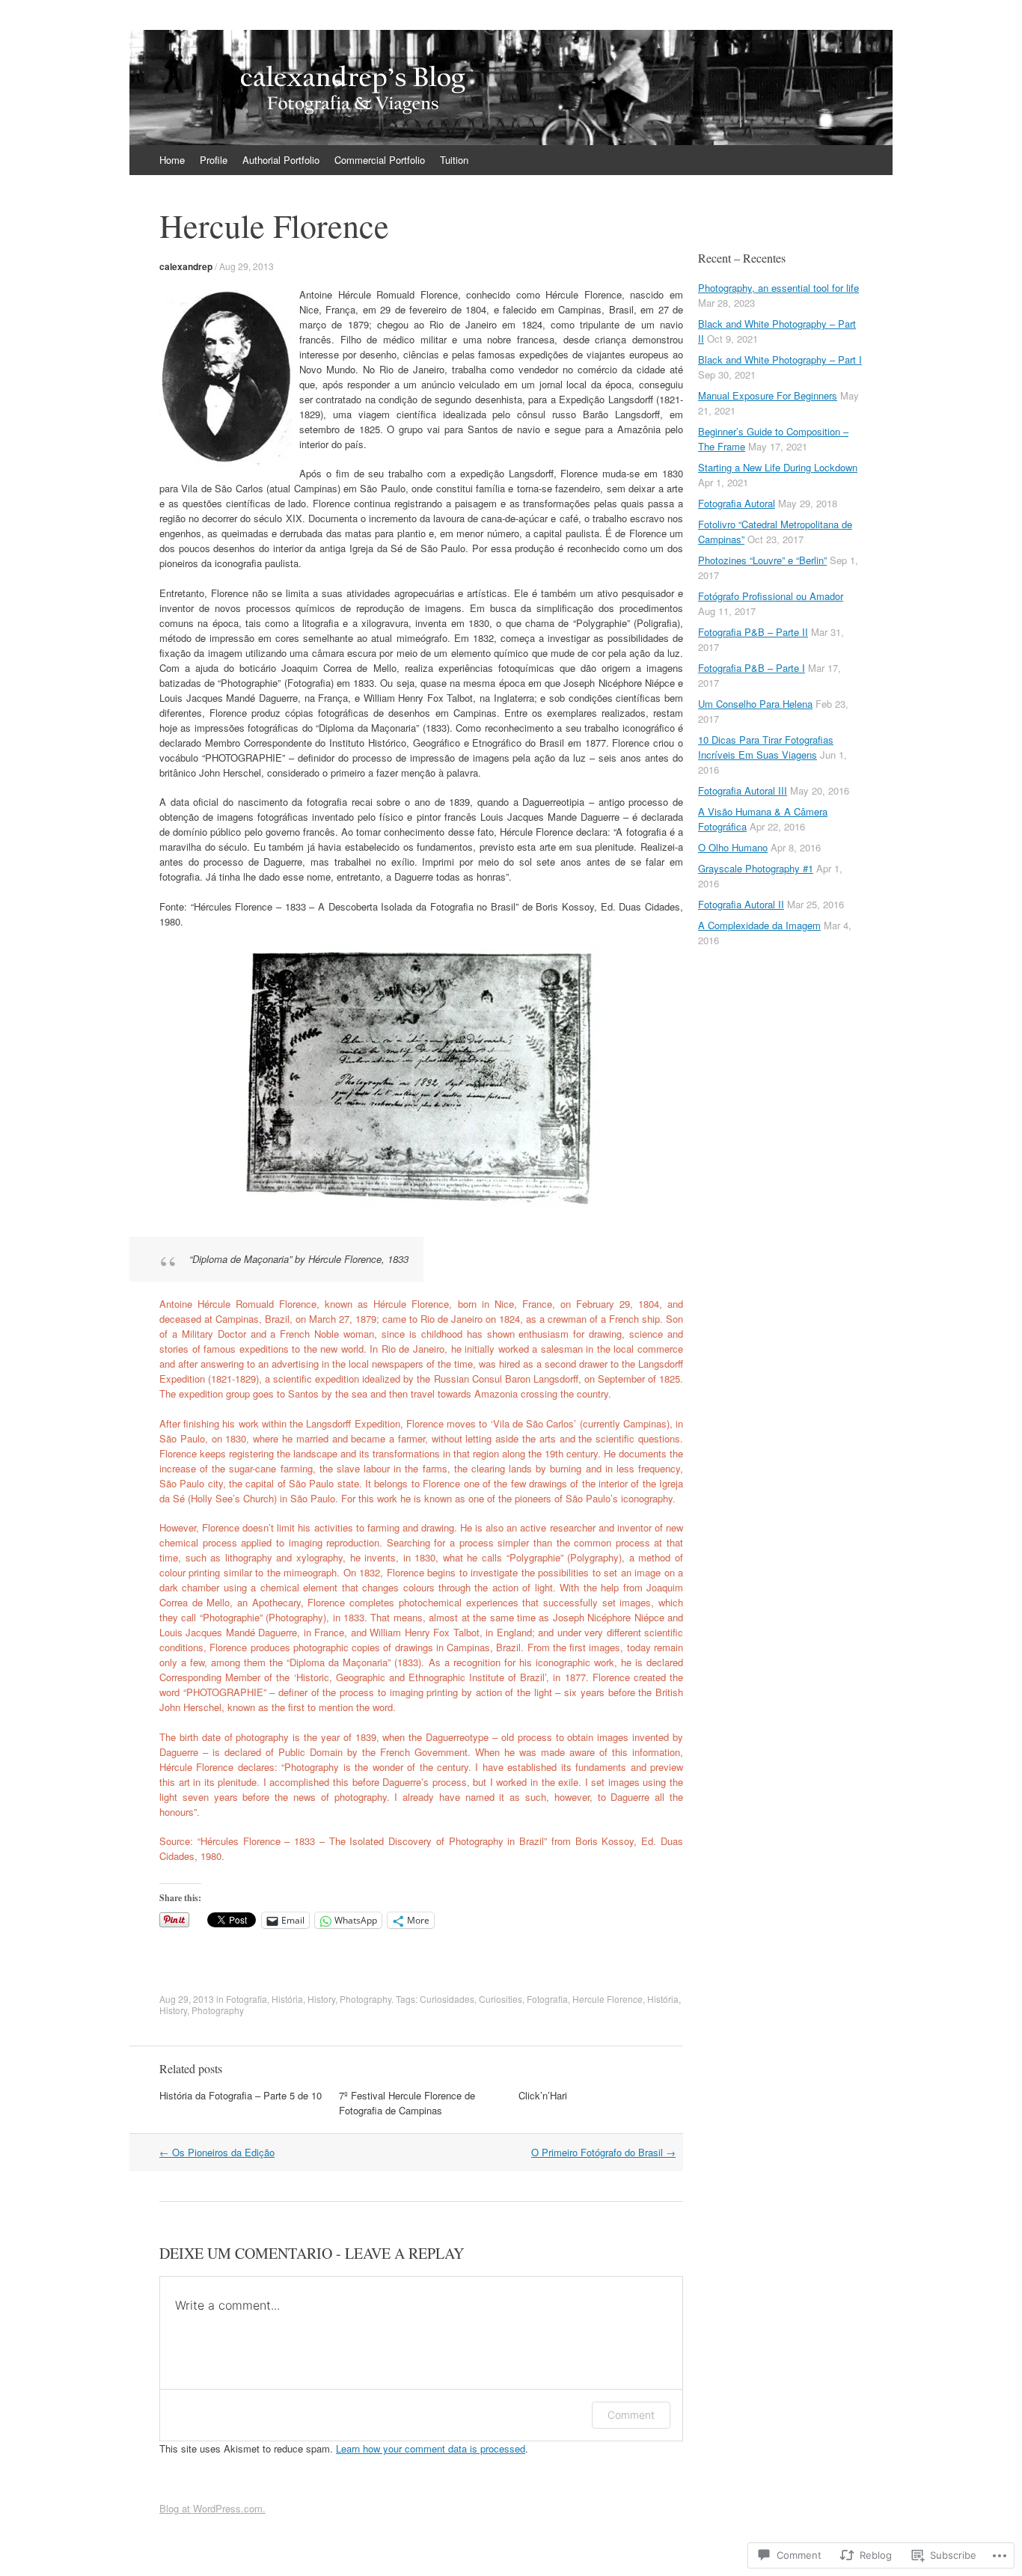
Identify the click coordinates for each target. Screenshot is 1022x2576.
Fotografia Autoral (737, 503)
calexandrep (186, 266)
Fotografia (247, 1999)
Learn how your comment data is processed (431, 2448)
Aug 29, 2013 (247, 266)
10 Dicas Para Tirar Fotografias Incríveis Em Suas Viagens (766, 747)
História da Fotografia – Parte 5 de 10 (241, 2095)
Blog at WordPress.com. (212, 2508)
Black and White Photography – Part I (780, 360)
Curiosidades (447, 1999)
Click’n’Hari (543, 2095)
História (287, 1999)
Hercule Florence (608, 1999)
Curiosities (501, 1999)
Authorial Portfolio (281, 160)
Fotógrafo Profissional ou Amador (771, 596)
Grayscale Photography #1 (756, 868)
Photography (365, 1999)
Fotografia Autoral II (741, 904)
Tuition (454, 160)
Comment (631, 2415)
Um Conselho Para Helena (755, 704)
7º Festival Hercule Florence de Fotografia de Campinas (407, 2103)
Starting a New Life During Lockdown (778, 467)
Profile (214, 160)
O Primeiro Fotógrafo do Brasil (603, 2152)
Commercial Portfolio (380, 160)
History (321, 1999)
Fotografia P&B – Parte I (752, 668)
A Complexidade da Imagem (759, 925)
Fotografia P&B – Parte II (753, 632)
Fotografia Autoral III (743, 790)
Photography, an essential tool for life (778, 288)
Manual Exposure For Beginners (768, 395)
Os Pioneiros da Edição (217, 2152)
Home (172, 160)
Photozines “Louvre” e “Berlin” (762, 560)
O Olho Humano (733, 847)
